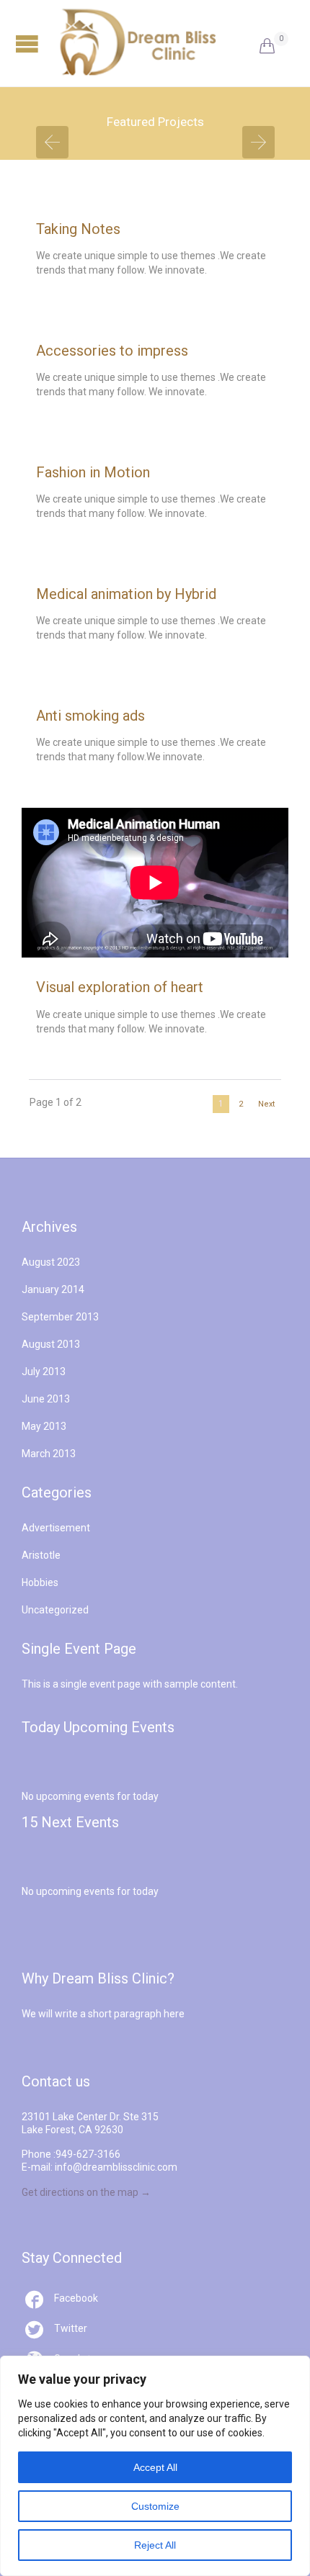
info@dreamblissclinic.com (116, 2167)
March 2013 (49, 1454)
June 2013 (46, 1399)
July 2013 (44, 1372)
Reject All (155, 2545)
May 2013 (44, 1426)
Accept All (155, 2467)
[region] (155, 2466)
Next (266, 1104)
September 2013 (60, 1317)
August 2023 (51, 1262)
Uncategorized (55, 1610)
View (155, 271)
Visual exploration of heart (120, 987)
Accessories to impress (112, 351)
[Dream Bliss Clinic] (159, 43)
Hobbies (40, 1582)
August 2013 (51, 1344)
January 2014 (53, 1289)
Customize (155, 2506)
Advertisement (56, 1528)
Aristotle (41, 1555)
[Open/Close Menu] (29, 44)
